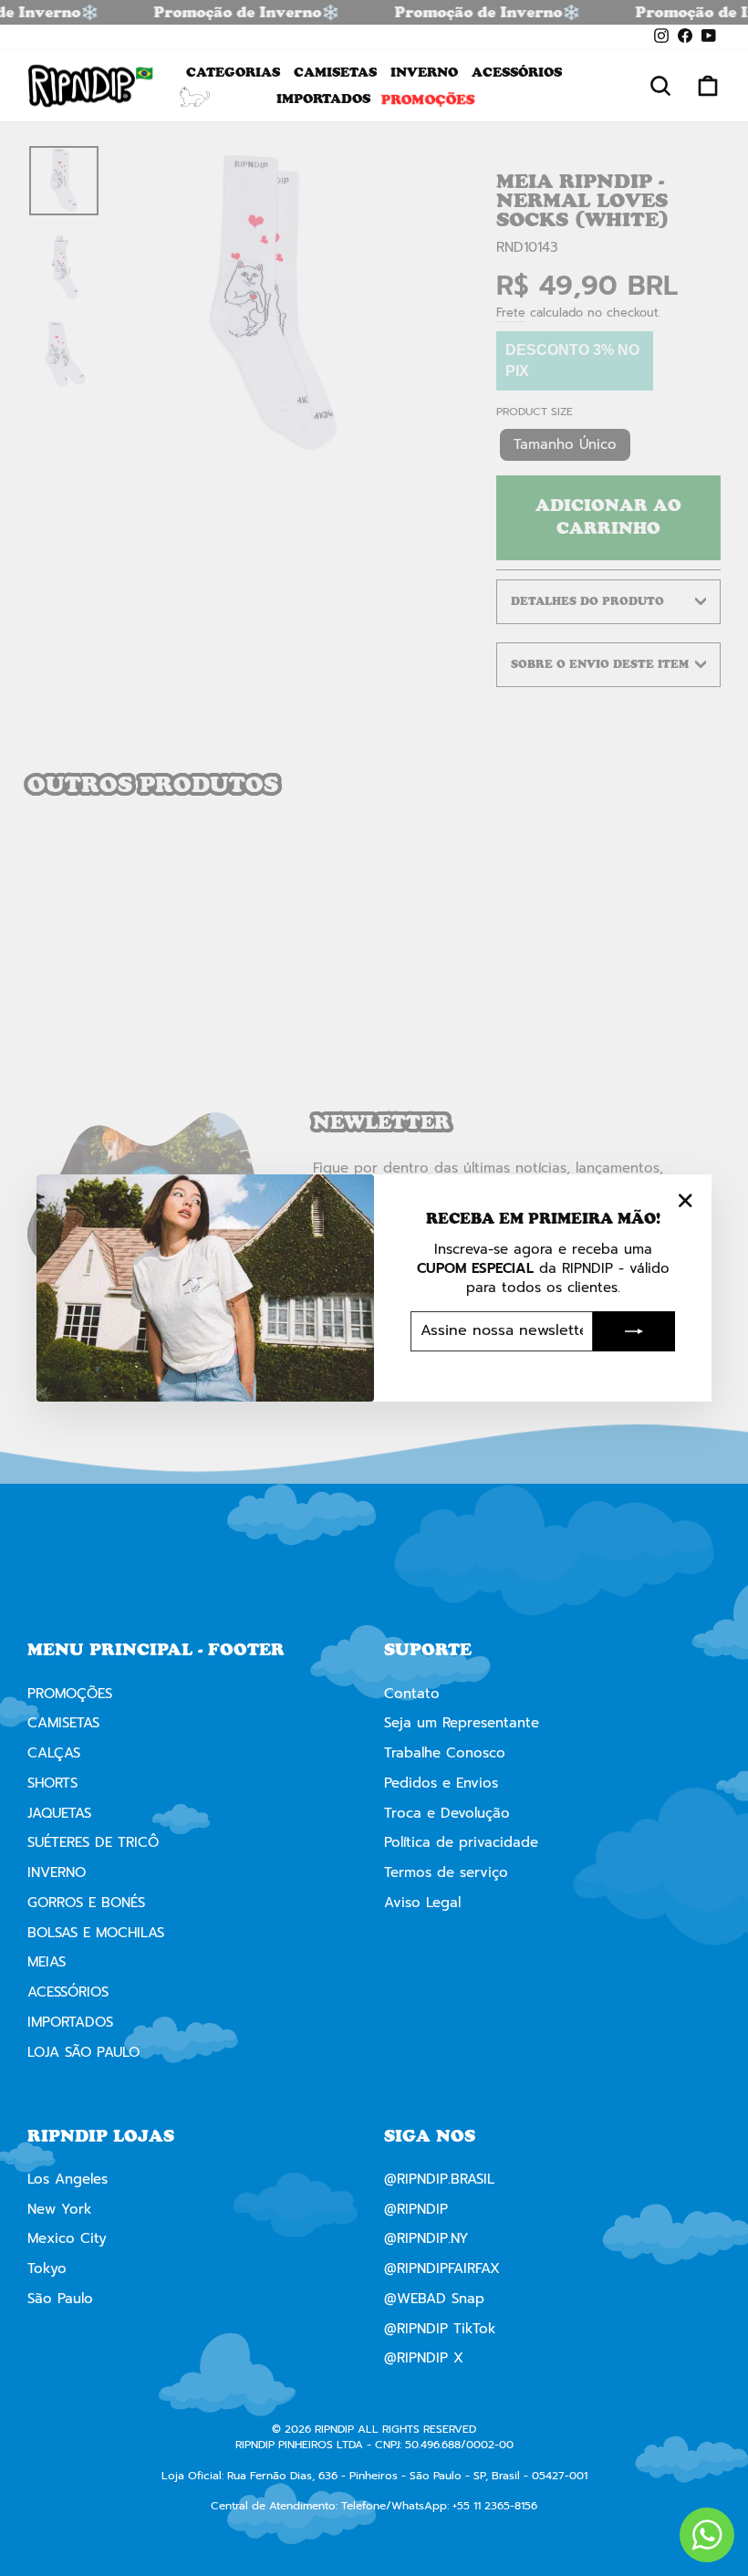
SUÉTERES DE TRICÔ (93, 1842)
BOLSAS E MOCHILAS (96, 1933)
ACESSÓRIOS (517, 72)
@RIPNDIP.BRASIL (439, 2179)
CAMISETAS (335, 72)
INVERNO (424, 72)
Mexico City (67, 2238)
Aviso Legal (422, 1903)
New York (60, 2209)
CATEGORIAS (233, 72)
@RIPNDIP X (424, 2358)
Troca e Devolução (447, 1813)
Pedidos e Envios (441, 1783)
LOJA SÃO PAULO (83, 2052)
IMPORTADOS (323, 99)
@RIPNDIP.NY (426, 2238)
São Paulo (60, 2299)
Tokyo (47, 2268)
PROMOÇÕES (428, 99)
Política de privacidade (461, 1842)
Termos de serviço (446, 1872)
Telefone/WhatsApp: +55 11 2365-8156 (439, 2506)
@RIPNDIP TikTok (440, 2329)
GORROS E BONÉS (86, 1903)
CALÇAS (54, 1753)
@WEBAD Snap (434, 2299)
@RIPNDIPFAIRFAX (442, 2268)
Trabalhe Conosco (445, 1753)
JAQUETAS (59, 1813)
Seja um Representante (462, 1723)
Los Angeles (68, 2179)
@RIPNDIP (416, 2209)
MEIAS (47, 1962)
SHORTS (52, 1783)
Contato (412, 1694)
